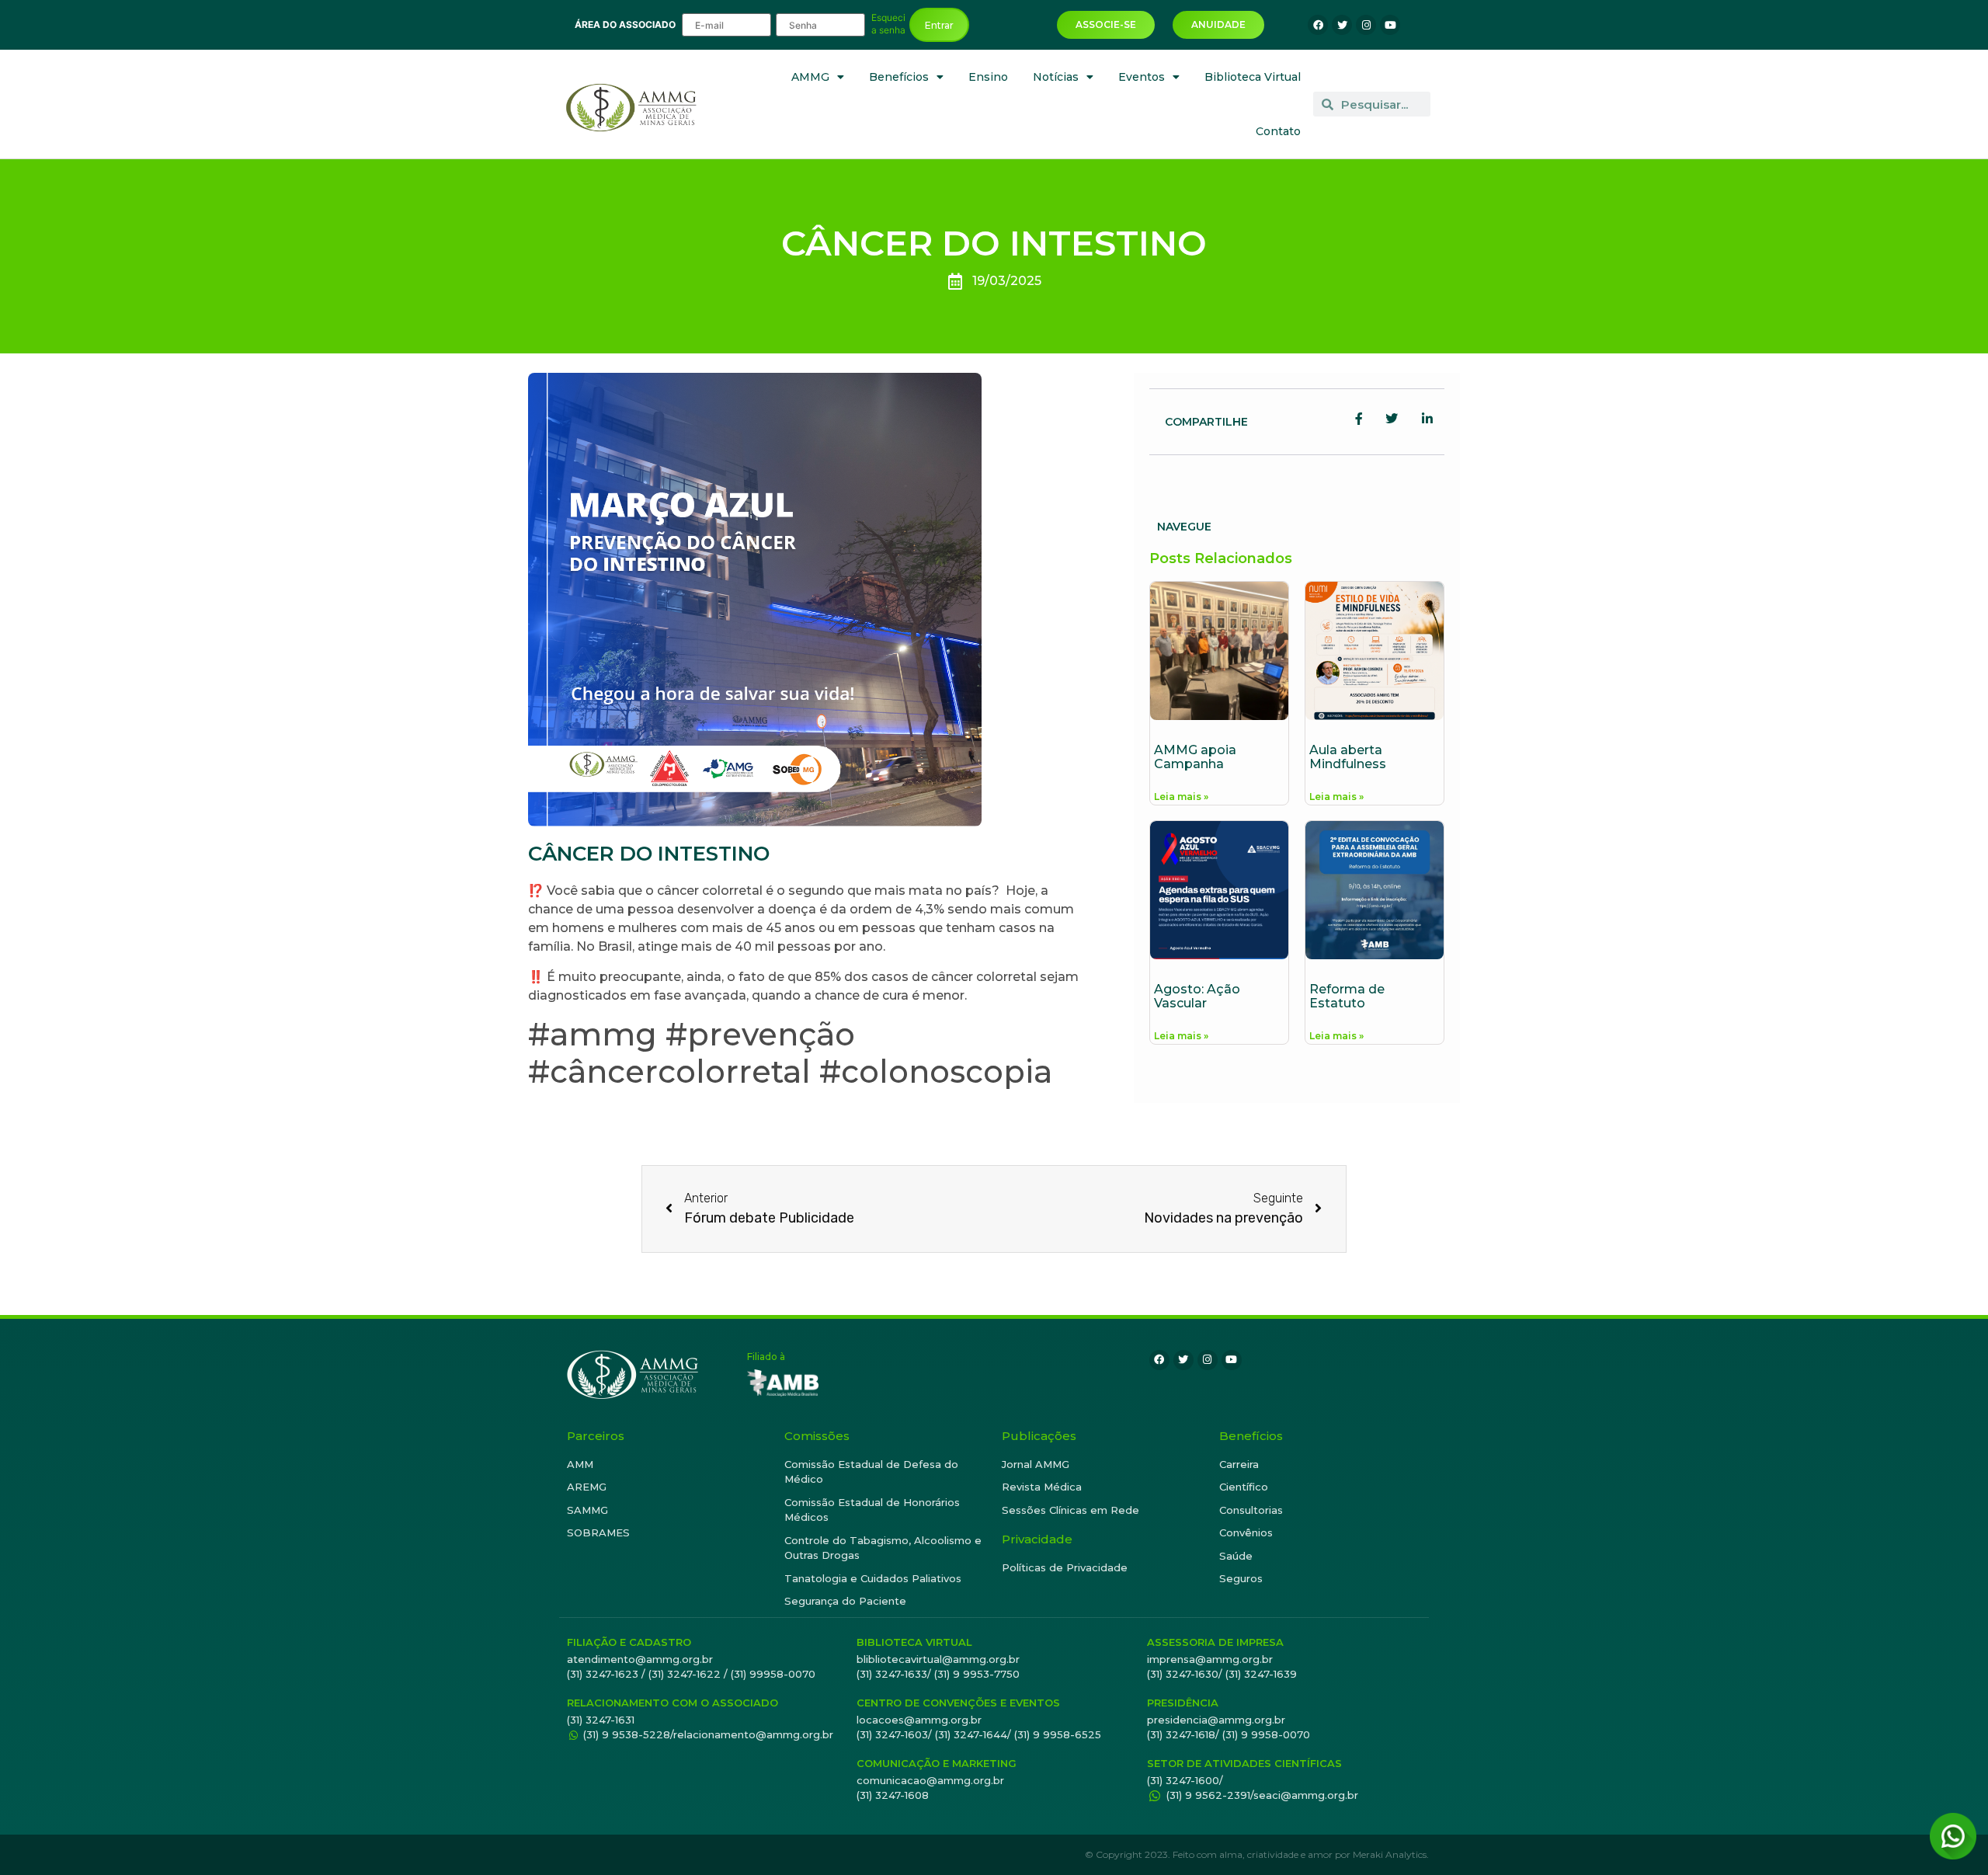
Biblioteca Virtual (1253, 77)
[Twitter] (1342, 25)
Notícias (1056, 77)
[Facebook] (1318, 25)
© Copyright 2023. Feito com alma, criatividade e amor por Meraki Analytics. (1257, 1854)
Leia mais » (1181, 797)
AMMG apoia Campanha (1195, 757)
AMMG (810, 77)
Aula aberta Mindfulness (1348, 757)
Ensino (988, 77)
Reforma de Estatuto (1347, 996)
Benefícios (899, 77)
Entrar (939, 25)
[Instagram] (1366, 25)
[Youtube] (1390, 25)
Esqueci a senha (888, 24)
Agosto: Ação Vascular (1197, 996)
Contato (1278, 131)
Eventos (1142, 77)
